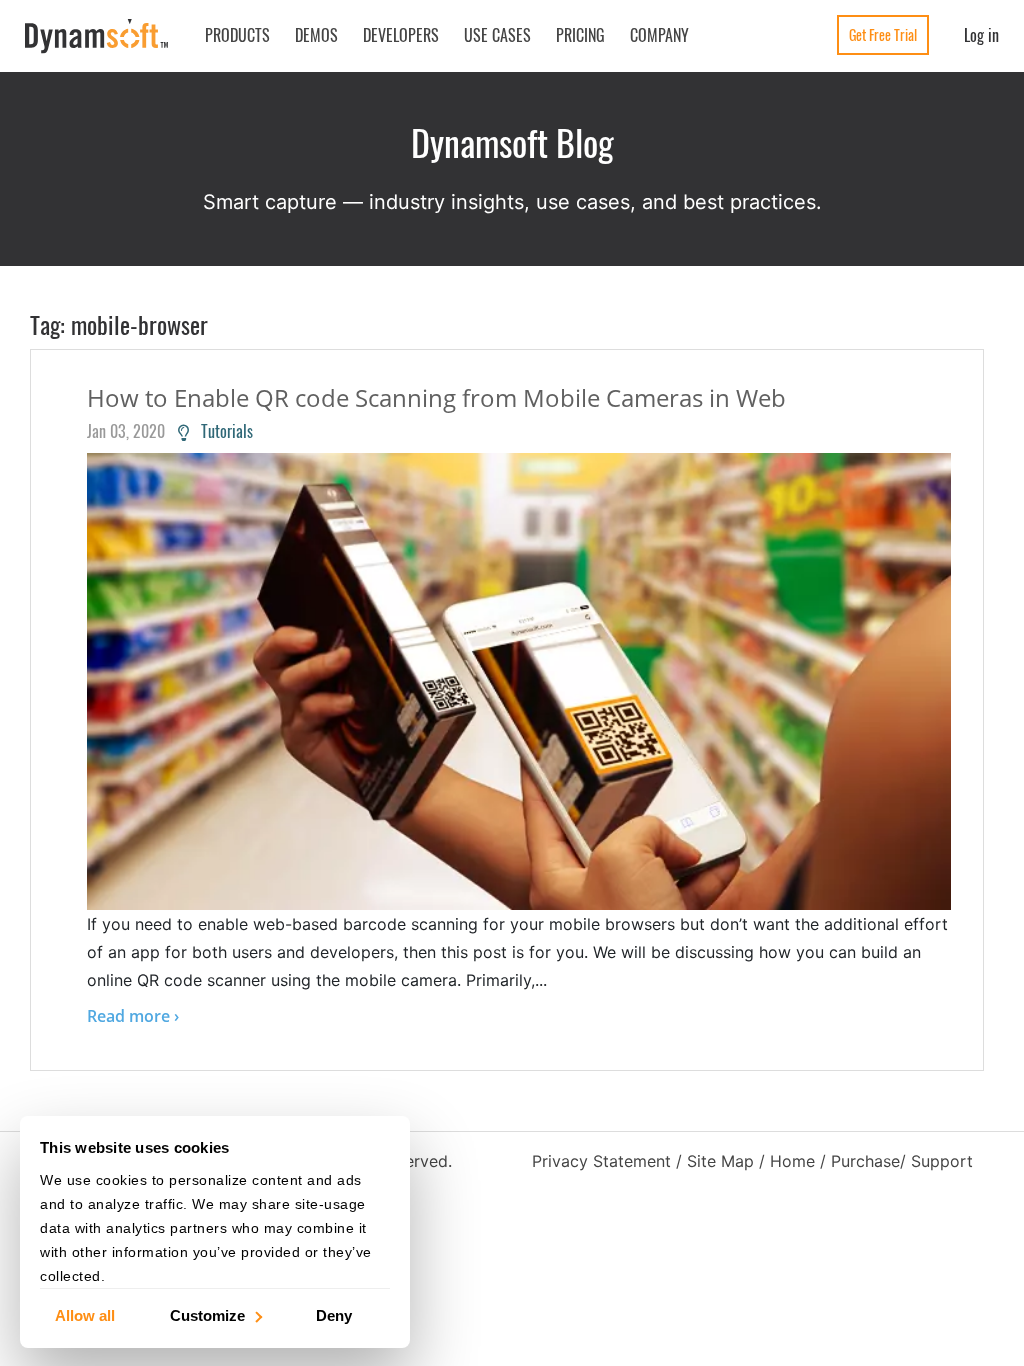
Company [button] (659, 35)
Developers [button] (401, 35)
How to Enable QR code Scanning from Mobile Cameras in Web (436, 397)
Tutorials (221, 431)
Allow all (85, 1314)
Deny (334, 1314)
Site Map (720, 1161)
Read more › (133, 1016)
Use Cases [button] (497, 35)
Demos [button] (316, 35)
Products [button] (237, 35)
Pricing (580, 35)
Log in (981, 35)
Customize (207, 1314)
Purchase (865, 1161)
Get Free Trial (883, 34)
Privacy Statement (601, 1161)
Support (942, 1161)
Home (792, 1161)
